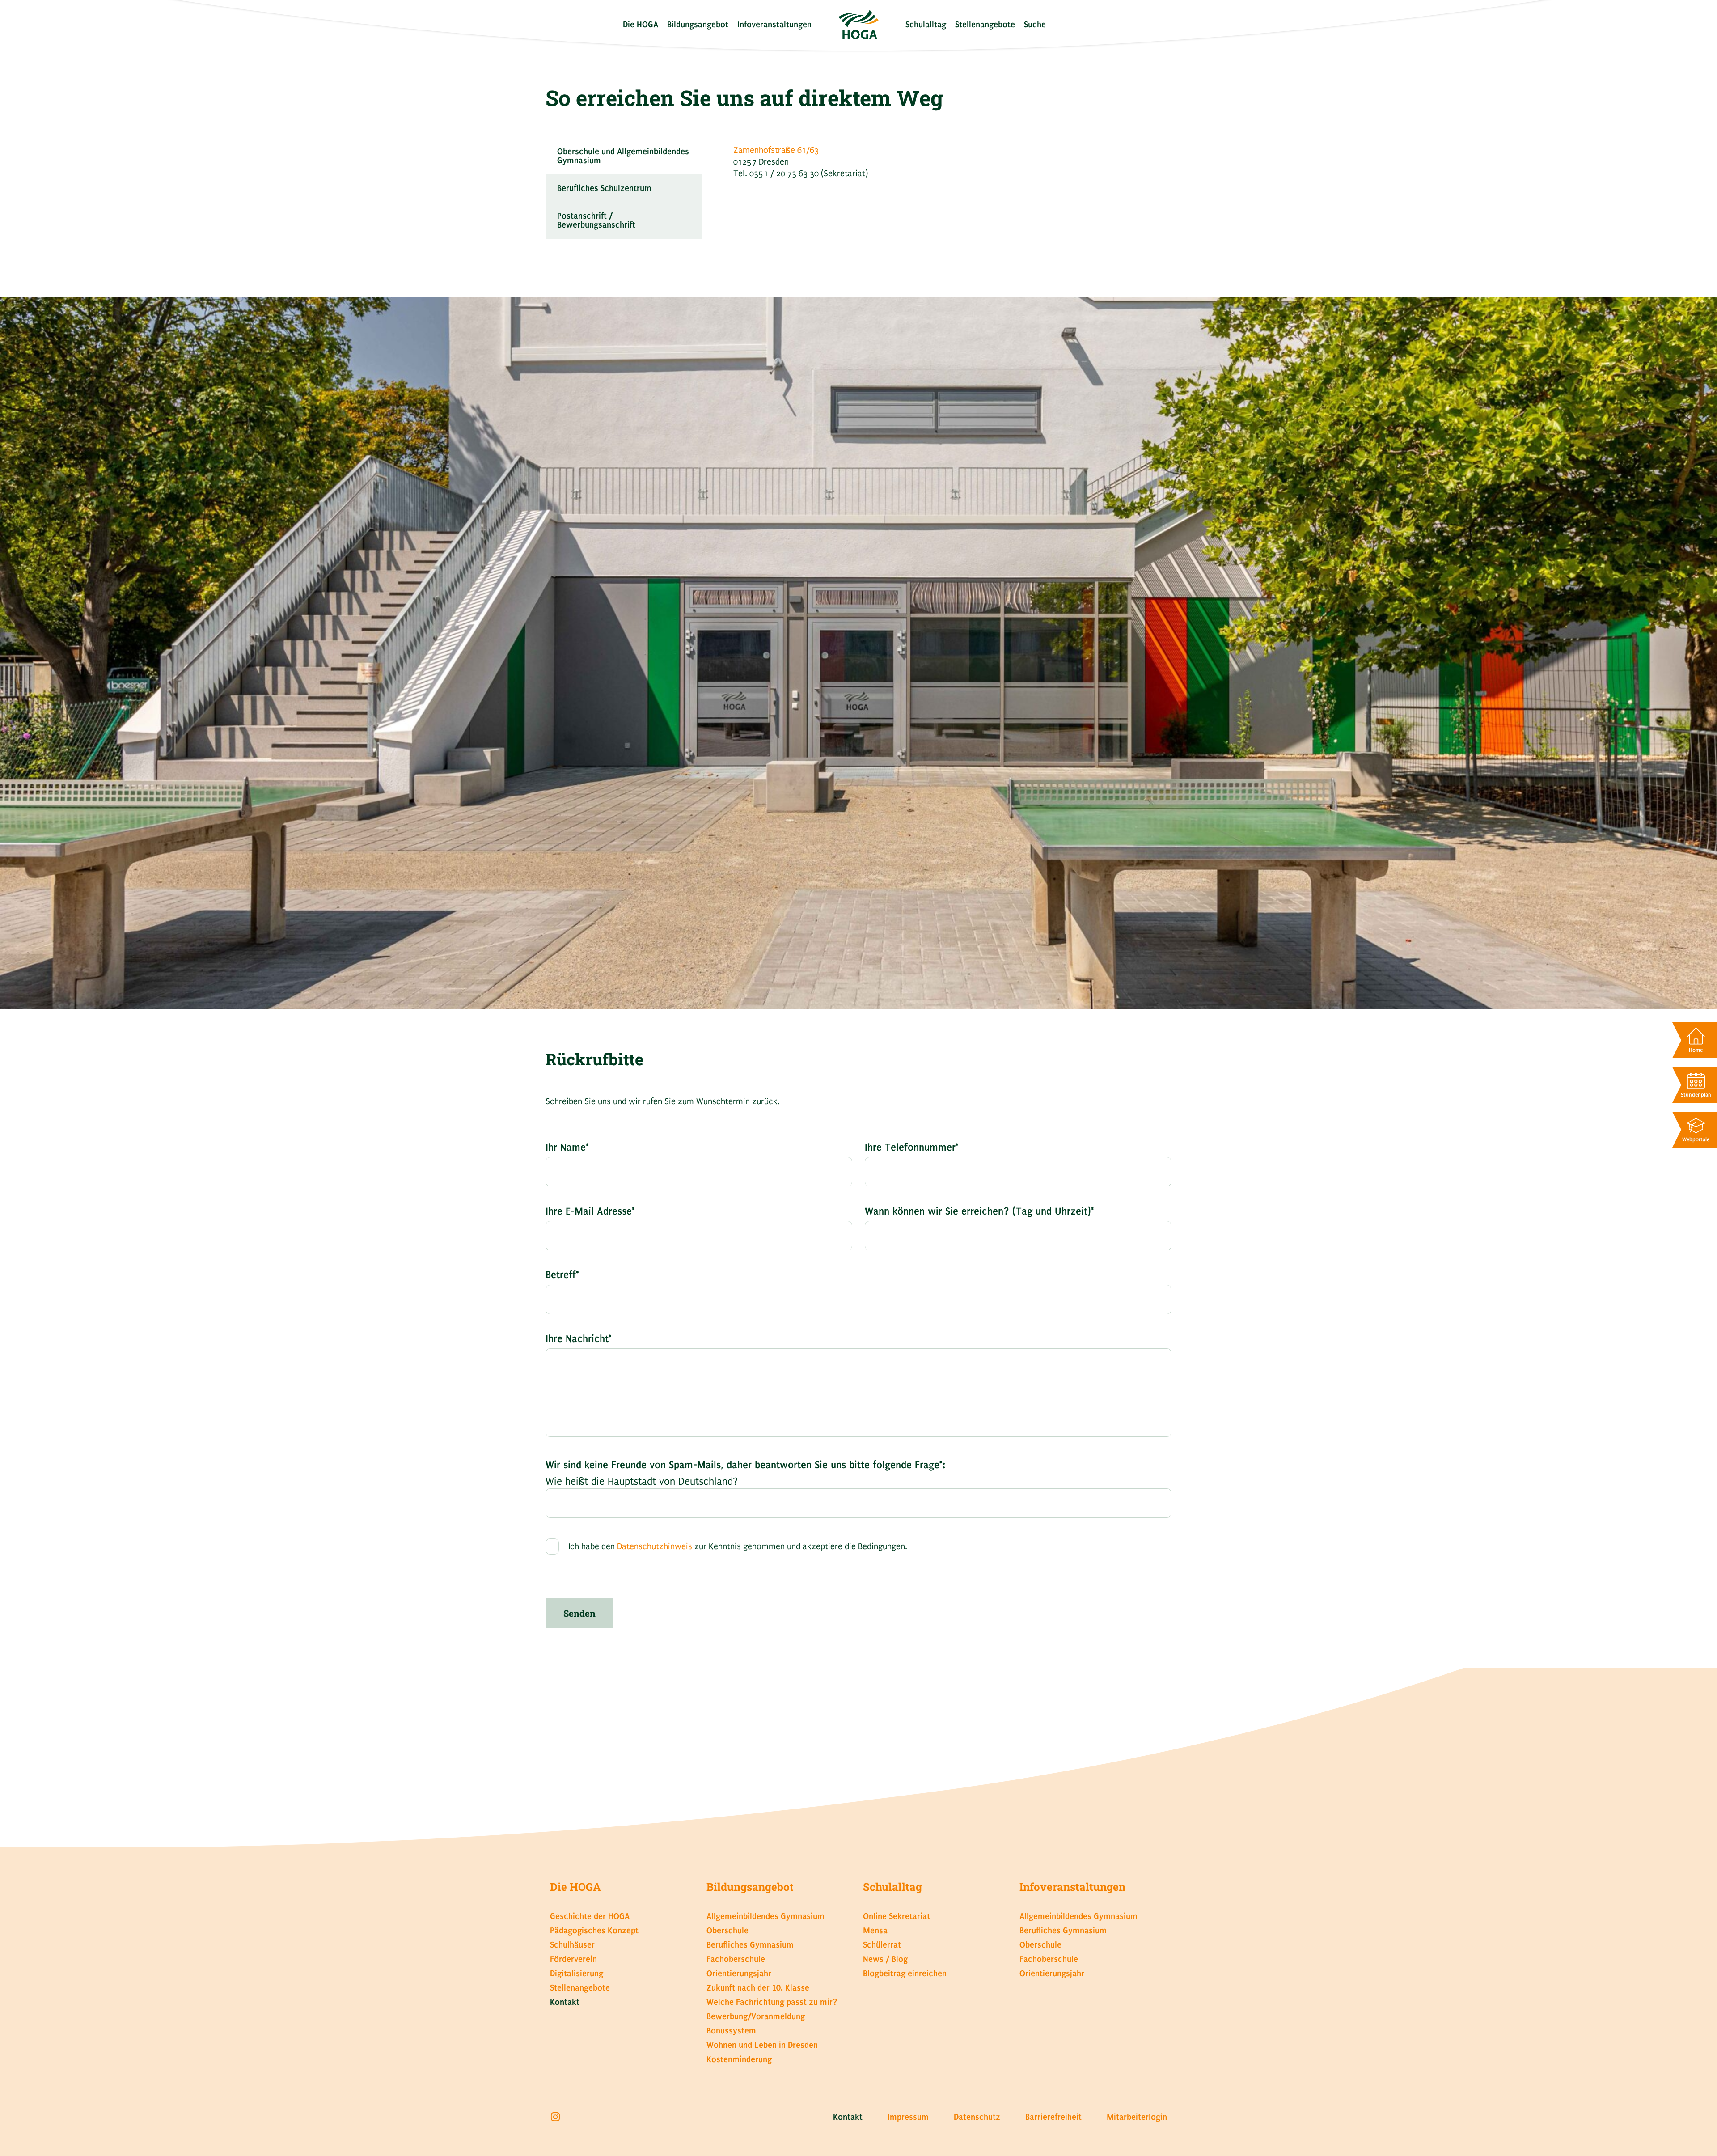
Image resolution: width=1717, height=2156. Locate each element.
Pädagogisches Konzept (594, 1930)
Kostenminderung (739, 2059)
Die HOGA (641, 24)
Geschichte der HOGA (590, 1916)
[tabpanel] (937, 165)
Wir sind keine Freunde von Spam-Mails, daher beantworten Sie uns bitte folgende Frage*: (745, 1465)
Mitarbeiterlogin (1137, 2117)
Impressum (908, 2117)
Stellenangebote (985, 24)
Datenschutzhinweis (655, 1547)
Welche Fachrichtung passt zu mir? (772, 2002)
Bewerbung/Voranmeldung (756, 2016)
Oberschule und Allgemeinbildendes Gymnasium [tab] (623, 156)
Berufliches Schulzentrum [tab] (604, 188)
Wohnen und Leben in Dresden (762, 2045)
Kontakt (565, 2002)
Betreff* (562, 1275)
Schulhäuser (572, 1945)
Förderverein (573, 1959)
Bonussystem (731, 2031)
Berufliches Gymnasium (750, 1945)
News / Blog (885, 1959)
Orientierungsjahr (739, 1973)
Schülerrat (882, 1945)
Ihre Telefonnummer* (912, 1147)
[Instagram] (555, 2117)
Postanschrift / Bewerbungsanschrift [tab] (596, 220)
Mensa (875, 1930)
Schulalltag (926, 24)
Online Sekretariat (897, 1916)
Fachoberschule (736, 1959)
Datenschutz (977, 2117)
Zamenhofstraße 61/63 (776, 150)
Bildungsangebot (698, 24)
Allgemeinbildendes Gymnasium (765, 1916)
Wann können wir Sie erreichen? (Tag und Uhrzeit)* (979, 1211)
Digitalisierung (577, 1973)
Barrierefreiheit (1053, 2117)
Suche (1035, 24)
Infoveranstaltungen (774, 24)
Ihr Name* (567, 1147)
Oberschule (727, 1930)
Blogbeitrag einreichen (905, 1973)
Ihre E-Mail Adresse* (590, 1211)
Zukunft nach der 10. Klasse (758, 1988)
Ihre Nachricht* (579, 1339)
